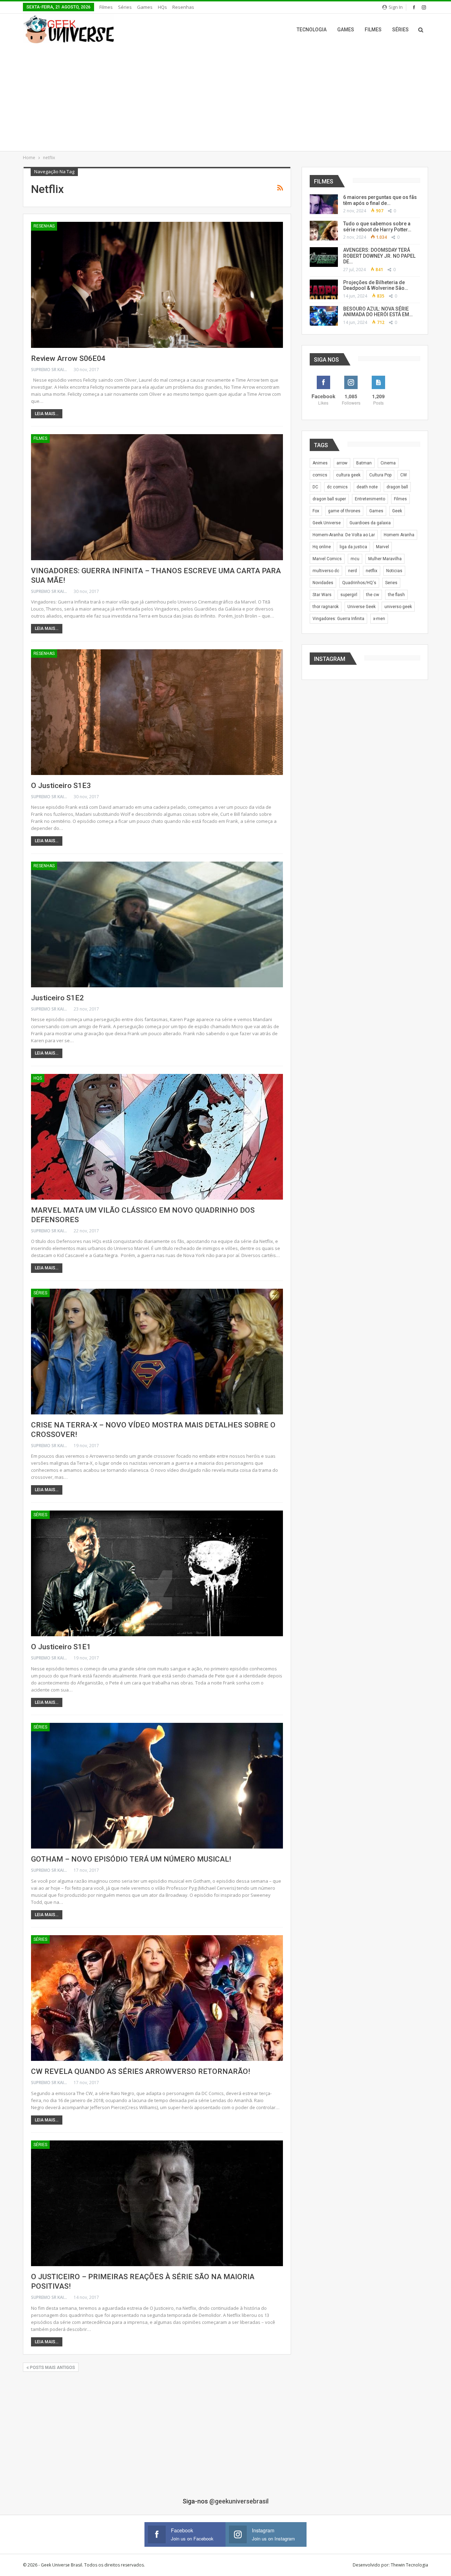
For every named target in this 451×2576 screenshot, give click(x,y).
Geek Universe (327, 523)
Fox (316, 511)
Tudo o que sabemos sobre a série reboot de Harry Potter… (377, 227)
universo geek (398, 607)
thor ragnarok (326, 607)
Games (145, 7)
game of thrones (344, 511)
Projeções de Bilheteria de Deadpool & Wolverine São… (376, 285)
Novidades (323, 583)
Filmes (106, 7)
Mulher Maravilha (385, 559)
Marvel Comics (327, 559)
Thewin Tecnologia (409, 2565)
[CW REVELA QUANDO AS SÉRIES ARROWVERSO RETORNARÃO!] (157, 1998)
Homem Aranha (399, 535)
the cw (373, 595)
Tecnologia (312, 30)
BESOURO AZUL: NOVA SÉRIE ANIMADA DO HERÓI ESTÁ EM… (378, 312)
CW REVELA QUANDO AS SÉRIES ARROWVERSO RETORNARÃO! (141, 2071)
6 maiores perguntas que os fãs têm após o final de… (380, 200)
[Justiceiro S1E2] (157, 924)
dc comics (337, 487)
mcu (355, 559)
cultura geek (348, 475)
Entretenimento (370, 499)
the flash (396, 595)
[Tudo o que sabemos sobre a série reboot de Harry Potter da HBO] (324, 231)
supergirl (349, 595)
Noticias (394, 571)
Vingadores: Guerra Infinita (338, 619)
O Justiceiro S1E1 (61, 1647)
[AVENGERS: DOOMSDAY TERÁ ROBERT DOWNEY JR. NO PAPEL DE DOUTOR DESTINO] (324, 257)
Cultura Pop (380, 475)
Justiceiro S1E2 (57, 998)
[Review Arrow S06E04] (157, 285)
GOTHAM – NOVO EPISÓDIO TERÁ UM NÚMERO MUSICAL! (131, 1859)
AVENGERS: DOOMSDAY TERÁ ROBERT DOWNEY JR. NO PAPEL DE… (379, 256)
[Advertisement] (225, 98)
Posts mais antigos (52, 2368)
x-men (379, 619)
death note (367, 487)
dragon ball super (329, 499)
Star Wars (322, 595)
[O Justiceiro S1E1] (157, 1573)
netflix (372, 571)
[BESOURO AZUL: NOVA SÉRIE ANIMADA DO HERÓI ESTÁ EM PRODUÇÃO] (324, 316)
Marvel (382, 547)
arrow (342, 463)
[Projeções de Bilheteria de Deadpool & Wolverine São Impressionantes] (324, 289)
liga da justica (353, 547)
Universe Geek (362, 607)
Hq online (322, 547)
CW (404, 475)
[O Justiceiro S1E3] (157, 712)
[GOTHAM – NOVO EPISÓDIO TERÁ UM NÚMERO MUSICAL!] (157, 1786)
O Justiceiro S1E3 (61, 786)
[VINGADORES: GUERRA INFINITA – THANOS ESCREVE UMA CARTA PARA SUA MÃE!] (157, 497)
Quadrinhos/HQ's (359, 583)
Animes (320, 463)
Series (391, 583)
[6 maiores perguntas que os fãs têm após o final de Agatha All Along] (324, 204)
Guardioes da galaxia (370, 523)
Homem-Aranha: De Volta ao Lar (344, 535)
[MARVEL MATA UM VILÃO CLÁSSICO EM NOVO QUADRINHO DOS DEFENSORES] (157, 1137)
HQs (162, 7)
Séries (125, 7)
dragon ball (397, 487)
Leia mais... (47, 414)
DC (315, 487)
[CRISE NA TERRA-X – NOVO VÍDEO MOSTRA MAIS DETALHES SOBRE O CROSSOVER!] (157, 1352)
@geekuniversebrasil (239, 2501)
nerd (353, 571)
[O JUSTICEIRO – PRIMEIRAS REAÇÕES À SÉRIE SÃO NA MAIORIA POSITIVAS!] (157, 2203)
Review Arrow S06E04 (68, 358)
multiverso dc (326, 571)
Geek (397, 511)
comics (320, 475)
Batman (364, 463)
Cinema (388, 463)
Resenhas (183, 7)
